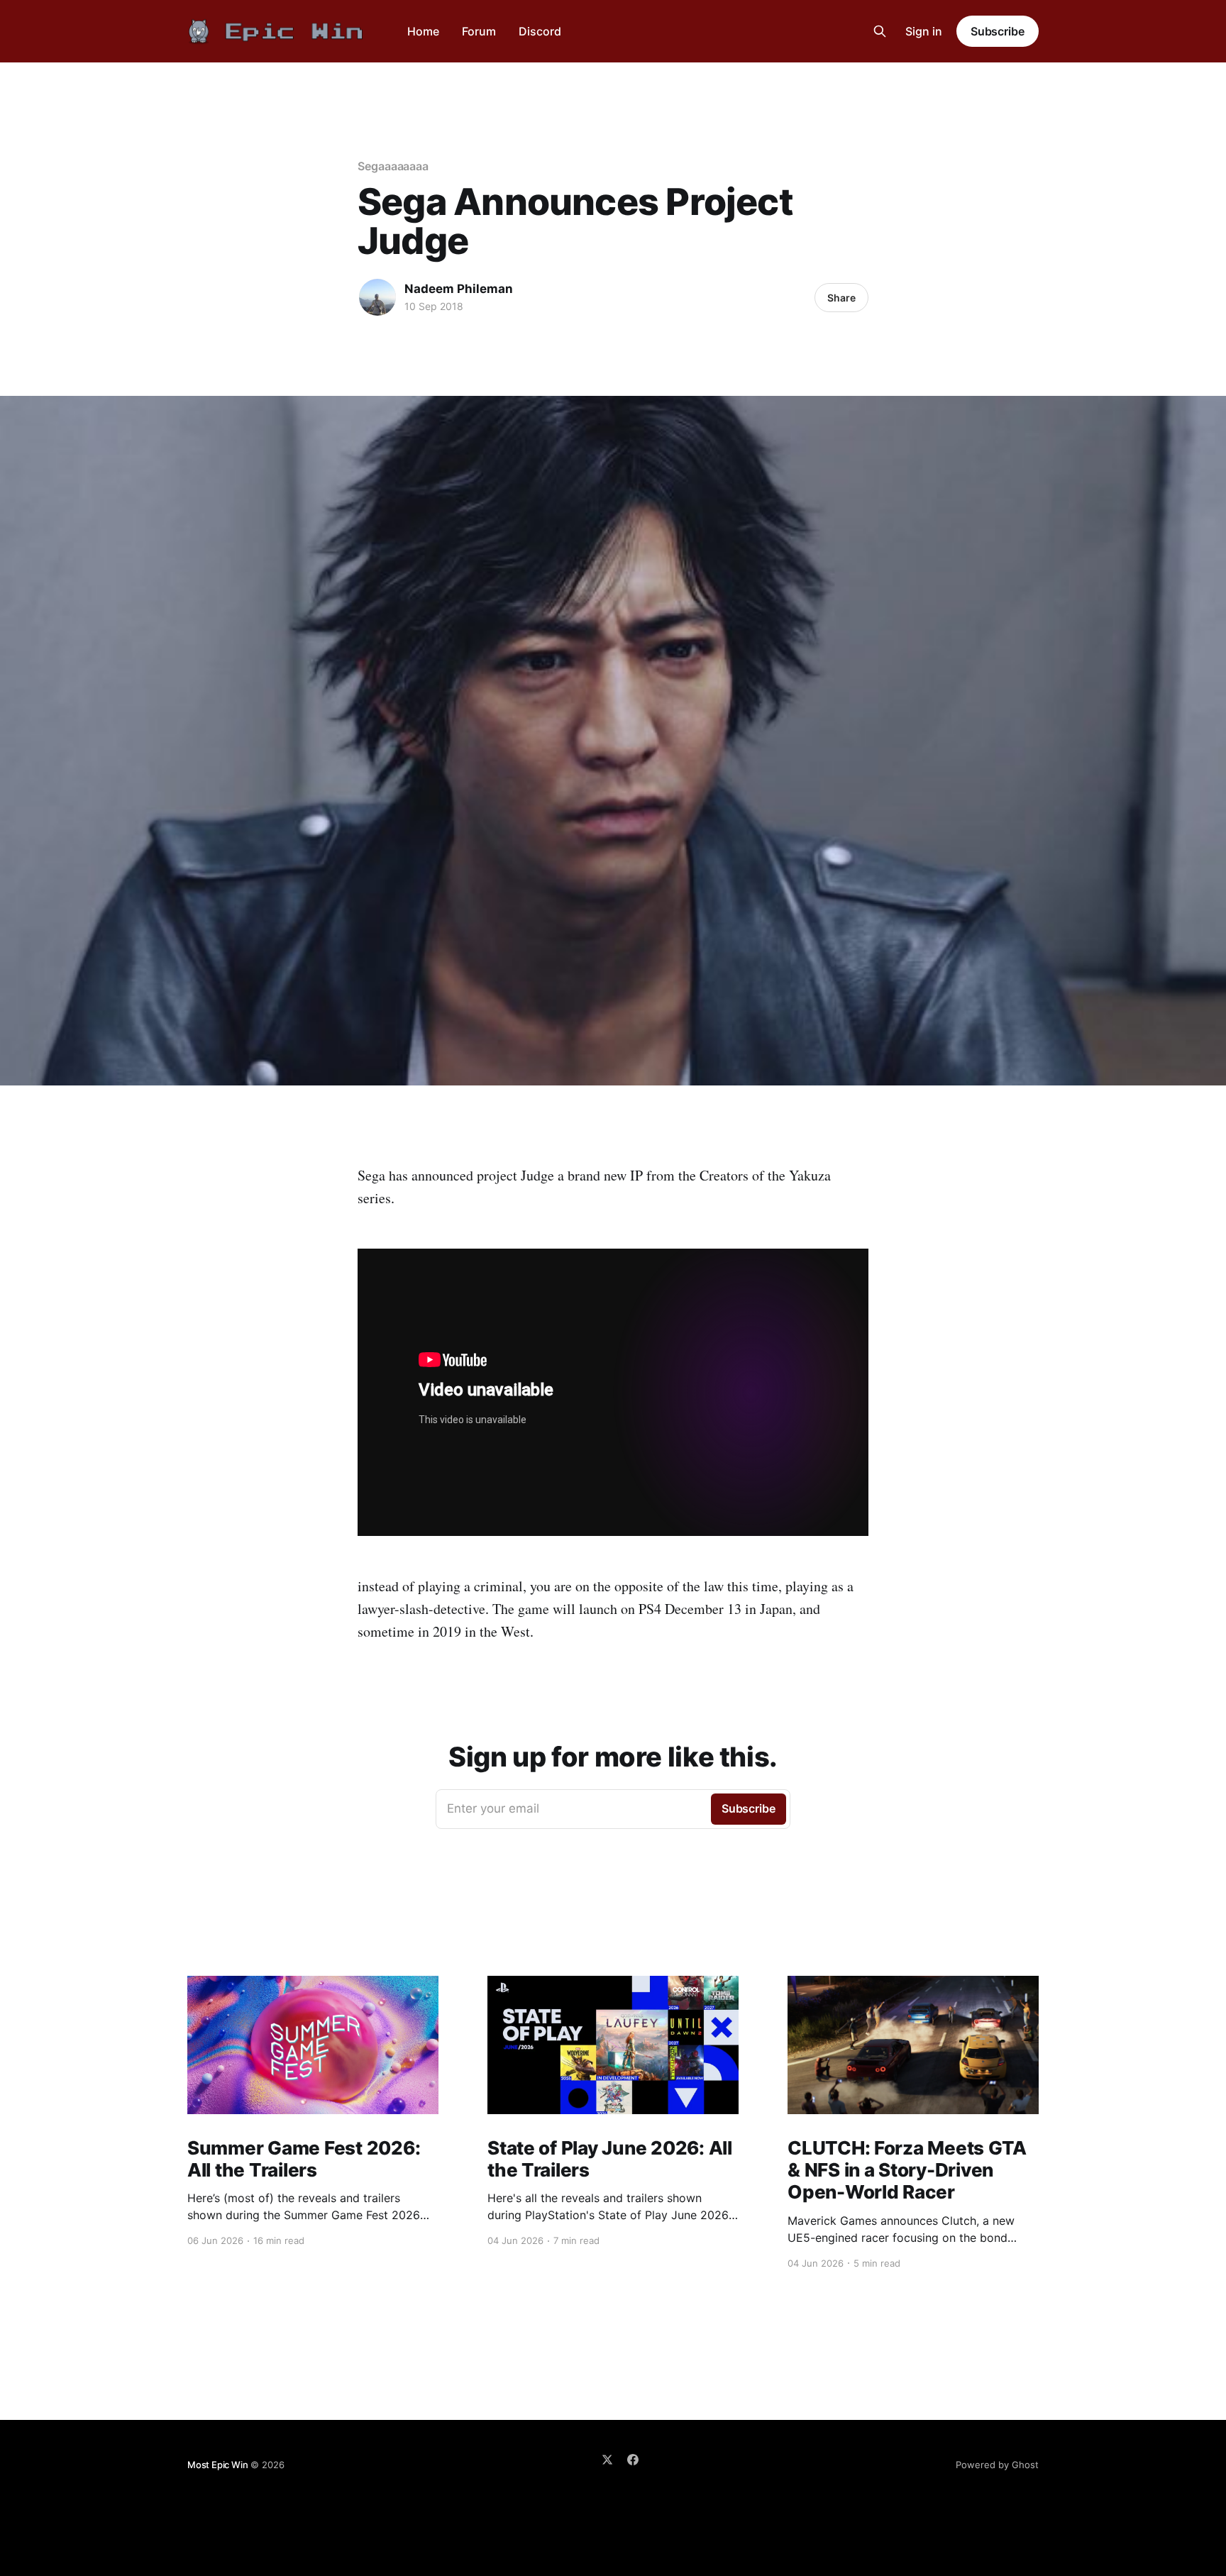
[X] (607, 2460)
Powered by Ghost (997, 2465)
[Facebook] (633, 2460)
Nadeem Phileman (459, 289)
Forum (479, 31)
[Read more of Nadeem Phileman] (377, 297)
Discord (540, 31)
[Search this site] (880, 31)
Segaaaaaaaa (393, 166)
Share (841, 298)
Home (423, 31)
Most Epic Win (217, 2465)
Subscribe (998, 31)
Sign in (924, 31)
